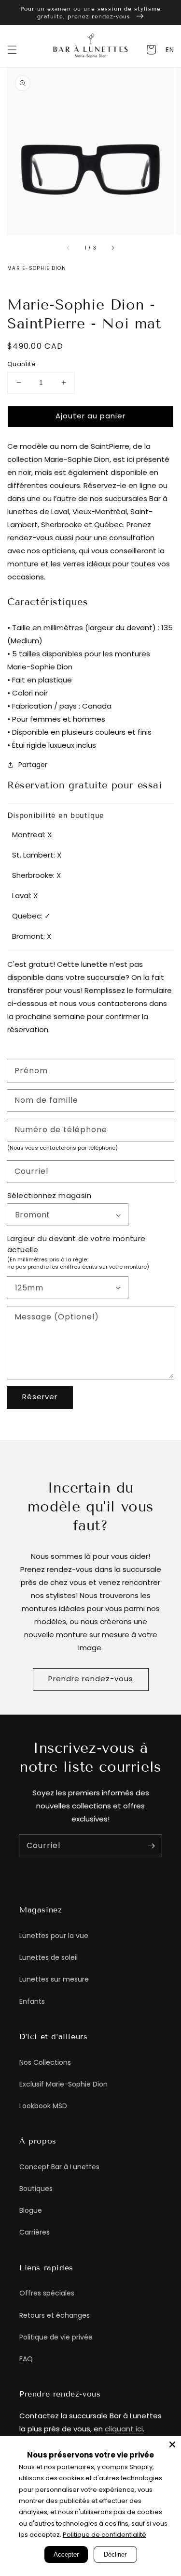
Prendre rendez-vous (91, 1679)
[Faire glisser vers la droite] (112, 248)
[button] (12, 50)
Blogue (31, 2210)
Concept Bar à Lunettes (59, 2167)
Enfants (32, 2001)
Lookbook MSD (43, 2106)
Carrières (35, 2232)
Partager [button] (33, 765)
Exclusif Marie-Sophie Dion (63, 2084)
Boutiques (36, 2189)
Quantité (21, 364)
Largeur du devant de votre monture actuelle (77, 1244)
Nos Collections (45, 2062)
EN (170, 50)
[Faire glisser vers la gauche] (69, 248)
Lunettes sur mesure (54, 1979)
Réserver (40, 1397)
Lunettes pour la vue (54, 1936)
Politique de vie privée (56, 2337)
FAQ (26, 2359)
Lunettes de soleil (49, 1957)
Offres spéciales (47, 2293)
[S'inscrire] (151, 1846)
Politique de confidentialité (104, 2535)
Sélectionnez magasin (49, 1195)
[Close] (172, 2444)
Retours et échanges (55, 2315)
